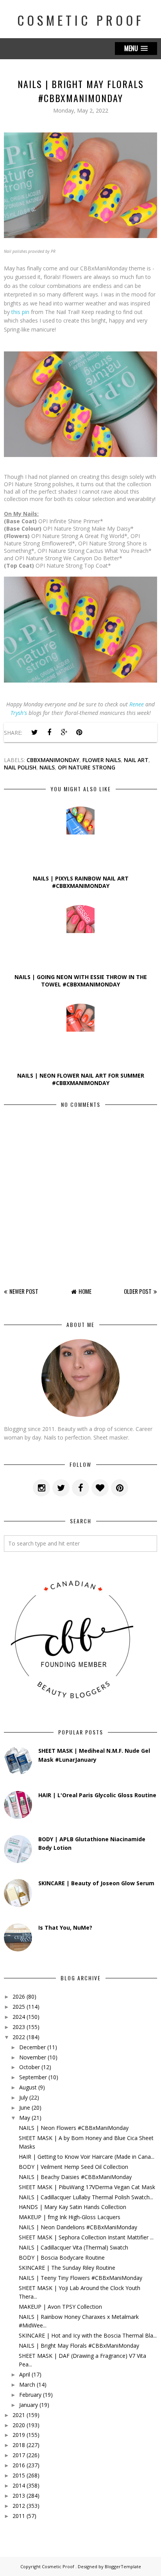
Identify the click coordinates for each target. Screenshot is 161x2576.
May (25, 2118)
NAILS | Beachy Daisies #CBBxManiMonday (75, 2177)
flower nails (102, 760)
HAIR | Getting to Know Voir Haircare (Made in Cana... (87, 2157)
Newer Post (24, 1291)
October (30, 2067)
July (23, 2097)
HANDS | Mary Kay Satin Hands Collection (72, 2207)
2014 (19, 2485)
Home (85, 1291)
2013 (19, 2496)
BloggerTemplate (123, 2566)
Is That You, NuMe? (65, 1928)
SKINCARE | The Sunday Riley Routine (67, 2268)
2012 (19, 2506)
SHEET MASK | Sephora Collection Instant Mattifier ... (86, 2237)
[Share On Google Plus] (64, 732)
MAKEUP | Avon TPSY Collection (60, 2307)
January (29, 2405)
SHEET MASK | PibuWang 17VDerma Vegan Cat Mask (87, 2187)
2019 (19, 2435)
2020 (19, 2425)
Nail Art (136, 760)
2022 (19, 2037)
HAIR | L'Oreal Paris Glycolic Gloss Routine (97, 1795)
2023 (19, 2027)
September (33, 2077)
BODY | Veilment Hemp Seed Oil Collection (73, 2167)
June (25, 2108)
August (28, 2087)
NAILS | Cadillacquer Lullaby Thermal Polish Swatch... (86, 2197)
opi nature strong (87, 767)
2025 (19, 2007)
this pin (20, 312)
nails (47, 767)
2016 (19, 2465)
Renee (137, 704)
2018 (19, 2445)
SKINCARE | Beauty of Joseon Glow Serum (96, 1883)
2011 (19, 2516)
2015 (19, 2475)
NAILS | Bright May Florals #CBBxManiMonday (79, 2346)
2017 (19, 2455)
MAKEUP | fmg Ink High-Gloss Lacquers (70, 2217)
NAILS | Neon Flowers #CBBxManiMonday (74, 2128)
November (33, 2057)
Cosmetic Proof (81, 20)
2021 (19, 2415)
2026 (19, 1996)
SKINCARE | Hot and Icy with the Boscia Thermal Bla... (88, 2335)
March (27, 2385)
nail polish (20, 767)
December (32, 2047)
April (25, 2374)
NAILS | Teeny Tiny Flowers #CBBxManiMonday (80, 2278)
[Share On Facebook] (49, 732)
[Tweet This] (34, 732)
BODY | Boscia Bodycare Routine (62, 2258)
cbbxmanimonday (53, 760)
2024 (19, 2017)
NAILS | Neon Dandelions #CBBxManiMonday (78, 2227)
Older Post (138, 1291)
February (30, 2395)
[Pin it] (79, 732)
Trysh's (19, 713)
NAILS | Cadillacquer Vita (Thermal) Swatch (73, 2247)
